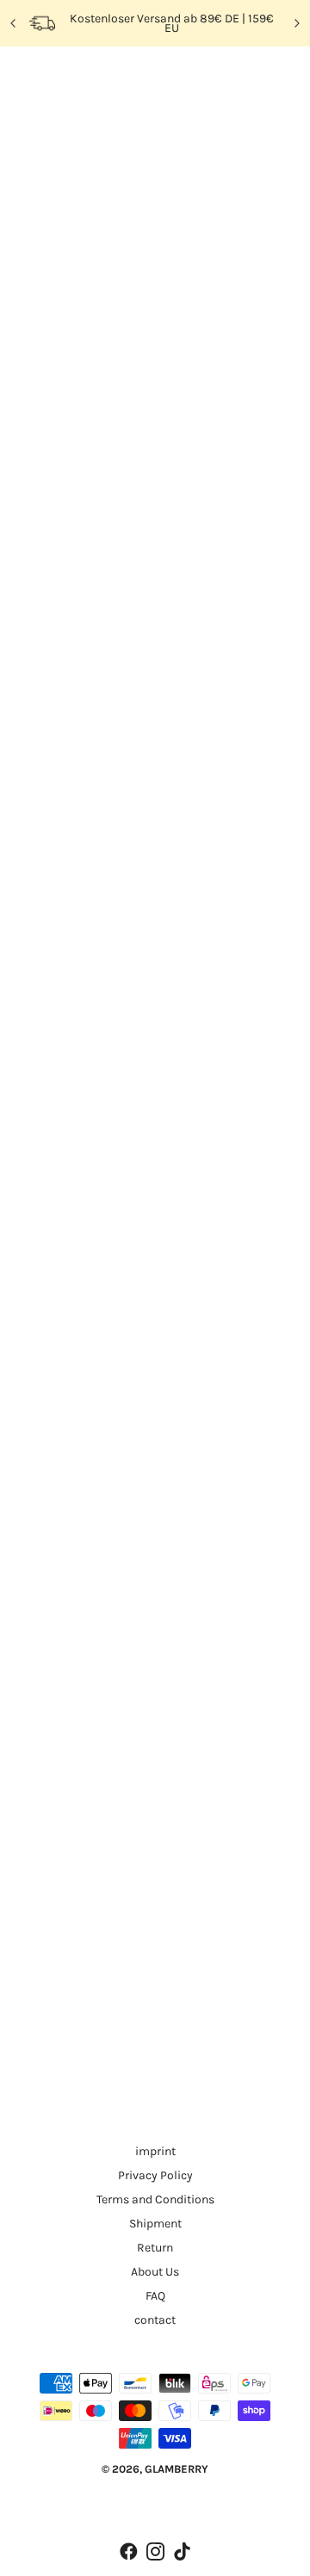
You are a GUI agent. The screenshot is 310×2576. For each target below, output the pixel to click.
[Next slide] (296, 23)
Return (155, 2248)
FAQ (155, 2296)
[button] (124, 647)
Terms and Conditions (155, 2199)
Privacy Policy (155, 2175)
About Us (155, 2272)
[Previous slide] (14, 23)
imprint (155, 2151)
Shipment (155, 2224)
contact (155, 2320)
